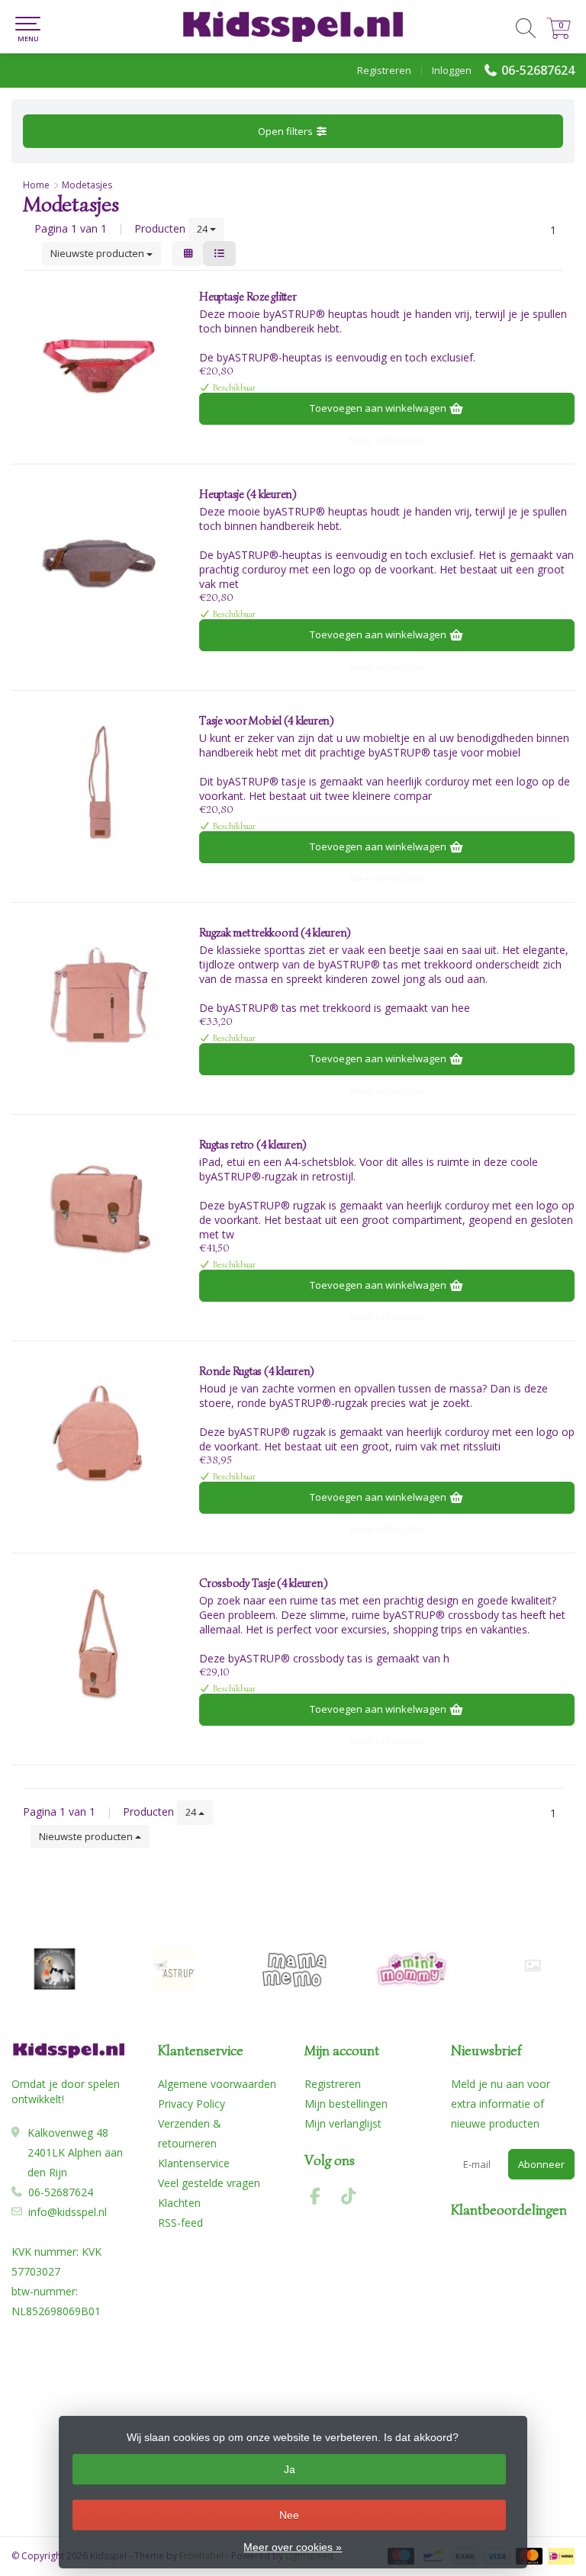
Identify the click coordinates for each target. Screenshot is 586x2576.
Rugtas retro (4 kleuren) (253, 1145)
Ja (290, 2469)
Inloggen (452, 70)
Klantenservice (194, 2163)
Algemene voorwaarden (217, 2084)
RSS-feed (180, 2223)
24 (203, 229)
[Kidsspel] (293, 27)
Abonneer (541, 2164)
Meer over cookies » (293, 2547)
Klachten (179, 2203)
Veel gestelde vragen (209, 2183)
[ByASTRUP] (174, 1969)
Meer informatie (387, 440)
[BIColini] (55, 1969)
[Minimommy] (413, 1969)
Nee (289, 2515)
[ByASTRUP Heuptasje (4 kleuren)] (100, 556)
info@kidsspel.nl (68, 2212)
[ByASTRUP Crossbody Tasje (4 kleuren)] (100, 1645)
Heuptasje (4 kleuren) (248, 494)
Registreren (384, 70)
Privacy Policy (192, 2104)
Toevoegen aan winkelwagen (379, 408)
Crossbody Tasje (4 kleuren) (263, 1583)
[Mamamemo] (294, 1969)
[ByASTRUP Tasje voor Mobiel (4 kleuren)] (100, 782)
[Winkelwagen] (559, 35)
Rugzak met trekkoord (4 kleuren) (275, 933)
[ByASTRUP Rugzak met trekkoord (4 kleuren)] (100, 994)
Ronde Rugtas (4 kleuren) (256, 1371)
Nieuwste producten (98, 253)
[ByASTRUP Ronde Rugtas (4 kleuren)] (100, 1433)
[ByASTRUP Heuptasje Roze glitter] (100, 358)
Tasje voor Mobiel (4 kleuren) (266, 721)
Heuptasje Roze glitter (248, 297)
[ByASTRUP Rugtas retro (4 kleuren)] (100, 1206)
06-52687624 (538, 70)
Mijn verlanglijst (343, 2123)
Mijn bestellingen (346, 2104)
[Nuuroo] (533, 1966)
